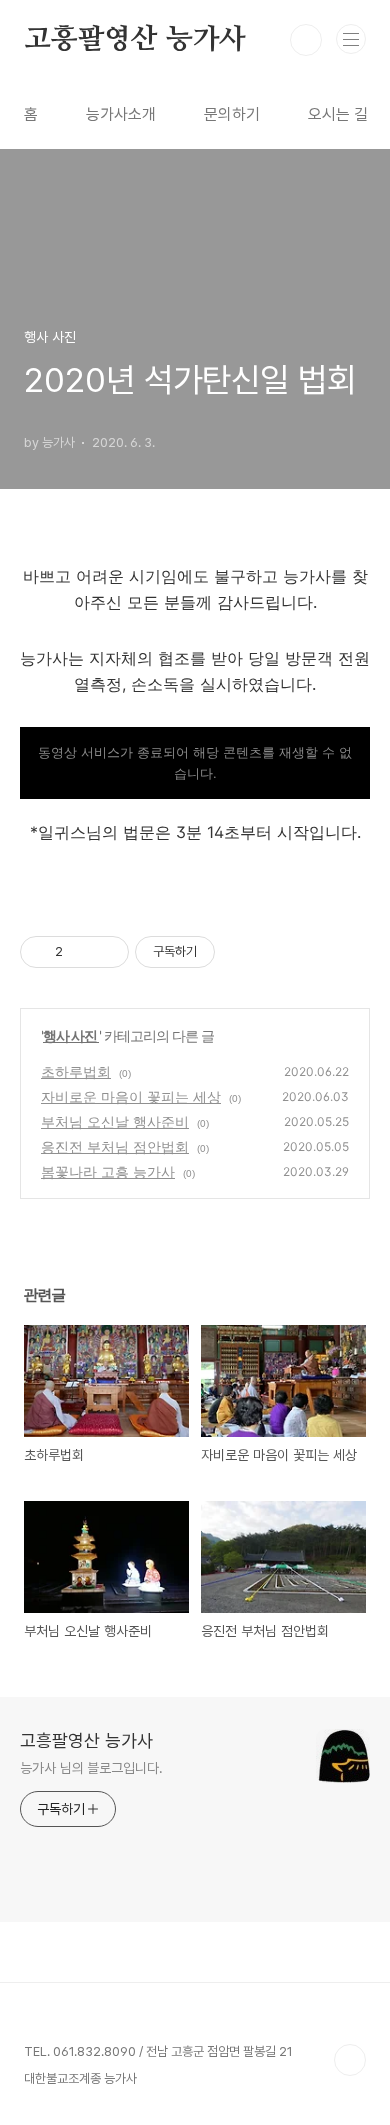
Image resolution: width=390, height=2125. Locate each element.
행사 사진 (71, 1035)
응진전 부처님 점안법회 (115, 1146)
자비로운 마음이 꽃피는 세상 (131, 1096)
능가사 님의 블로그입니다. (91, 1768)
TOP (350, 2060)
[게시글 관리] (106, 952)
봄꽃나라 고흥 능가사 (108, 1171)
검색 (306, 40)
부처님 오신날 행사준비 (115, 1121)
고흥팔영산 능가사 (135, 40)
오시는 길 (338, 114)
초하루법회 (76, 1071)
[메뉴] (351, 39)
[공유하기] (81, 952)
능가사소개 (121, 114)
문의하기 (232, 114)
